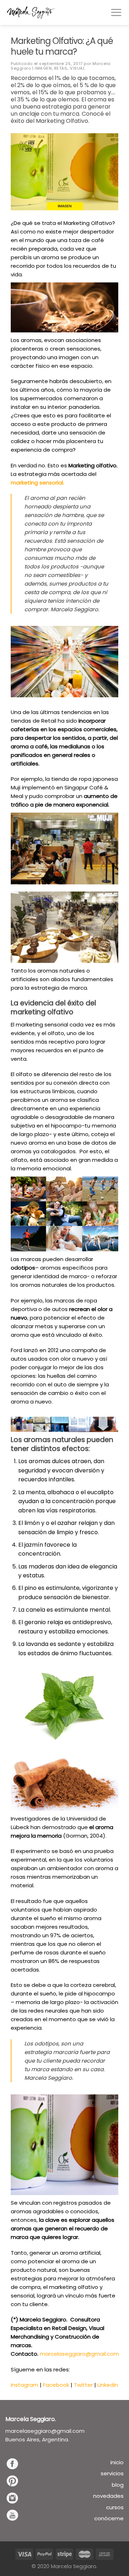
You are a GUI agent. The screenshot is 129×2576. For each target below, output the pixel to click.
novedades (108, 2496)
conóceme (109, 2518)
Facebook (56, 2385)
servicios (112, 2473)
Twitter (83, 2385)
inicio (117, 2462)
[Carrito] (86, 12)
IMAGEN (43, 68)
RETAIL (61, 68)
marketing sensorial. (37, 483)
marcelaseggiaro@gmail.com (79, 2354)
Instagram (25, 2385)
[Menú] (116, 12)
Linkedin (108, 2385)
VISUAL (77, 68)
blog (118, 2485)
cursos (115, 2507)
